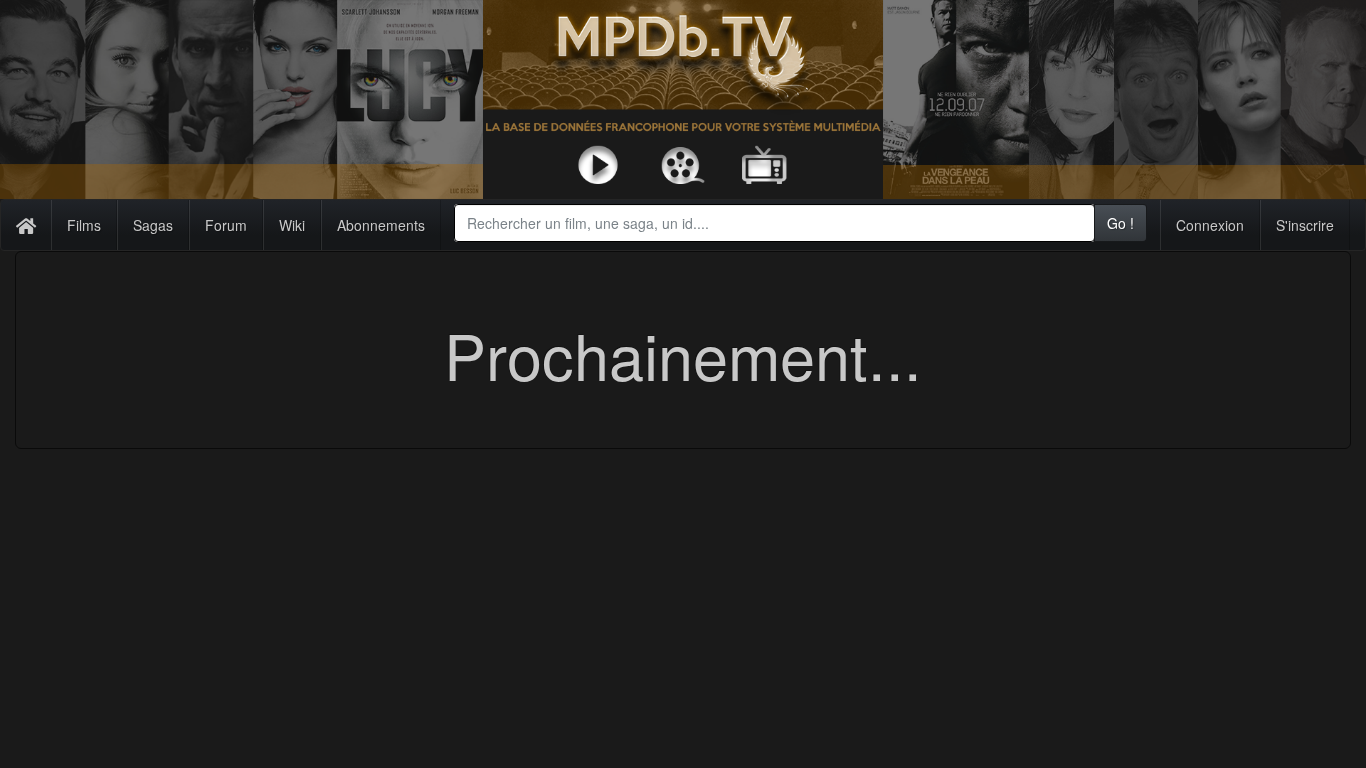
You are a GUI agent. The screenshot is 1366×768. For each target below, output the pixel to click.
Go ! (1120, 223)
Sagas (153, 225)
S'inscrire (1305, 225)
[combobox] (774, 223)
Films (84, 225)
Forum (226, 225)
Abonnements (381, 225)
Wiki (292, 225)
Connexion (1210, 225)
